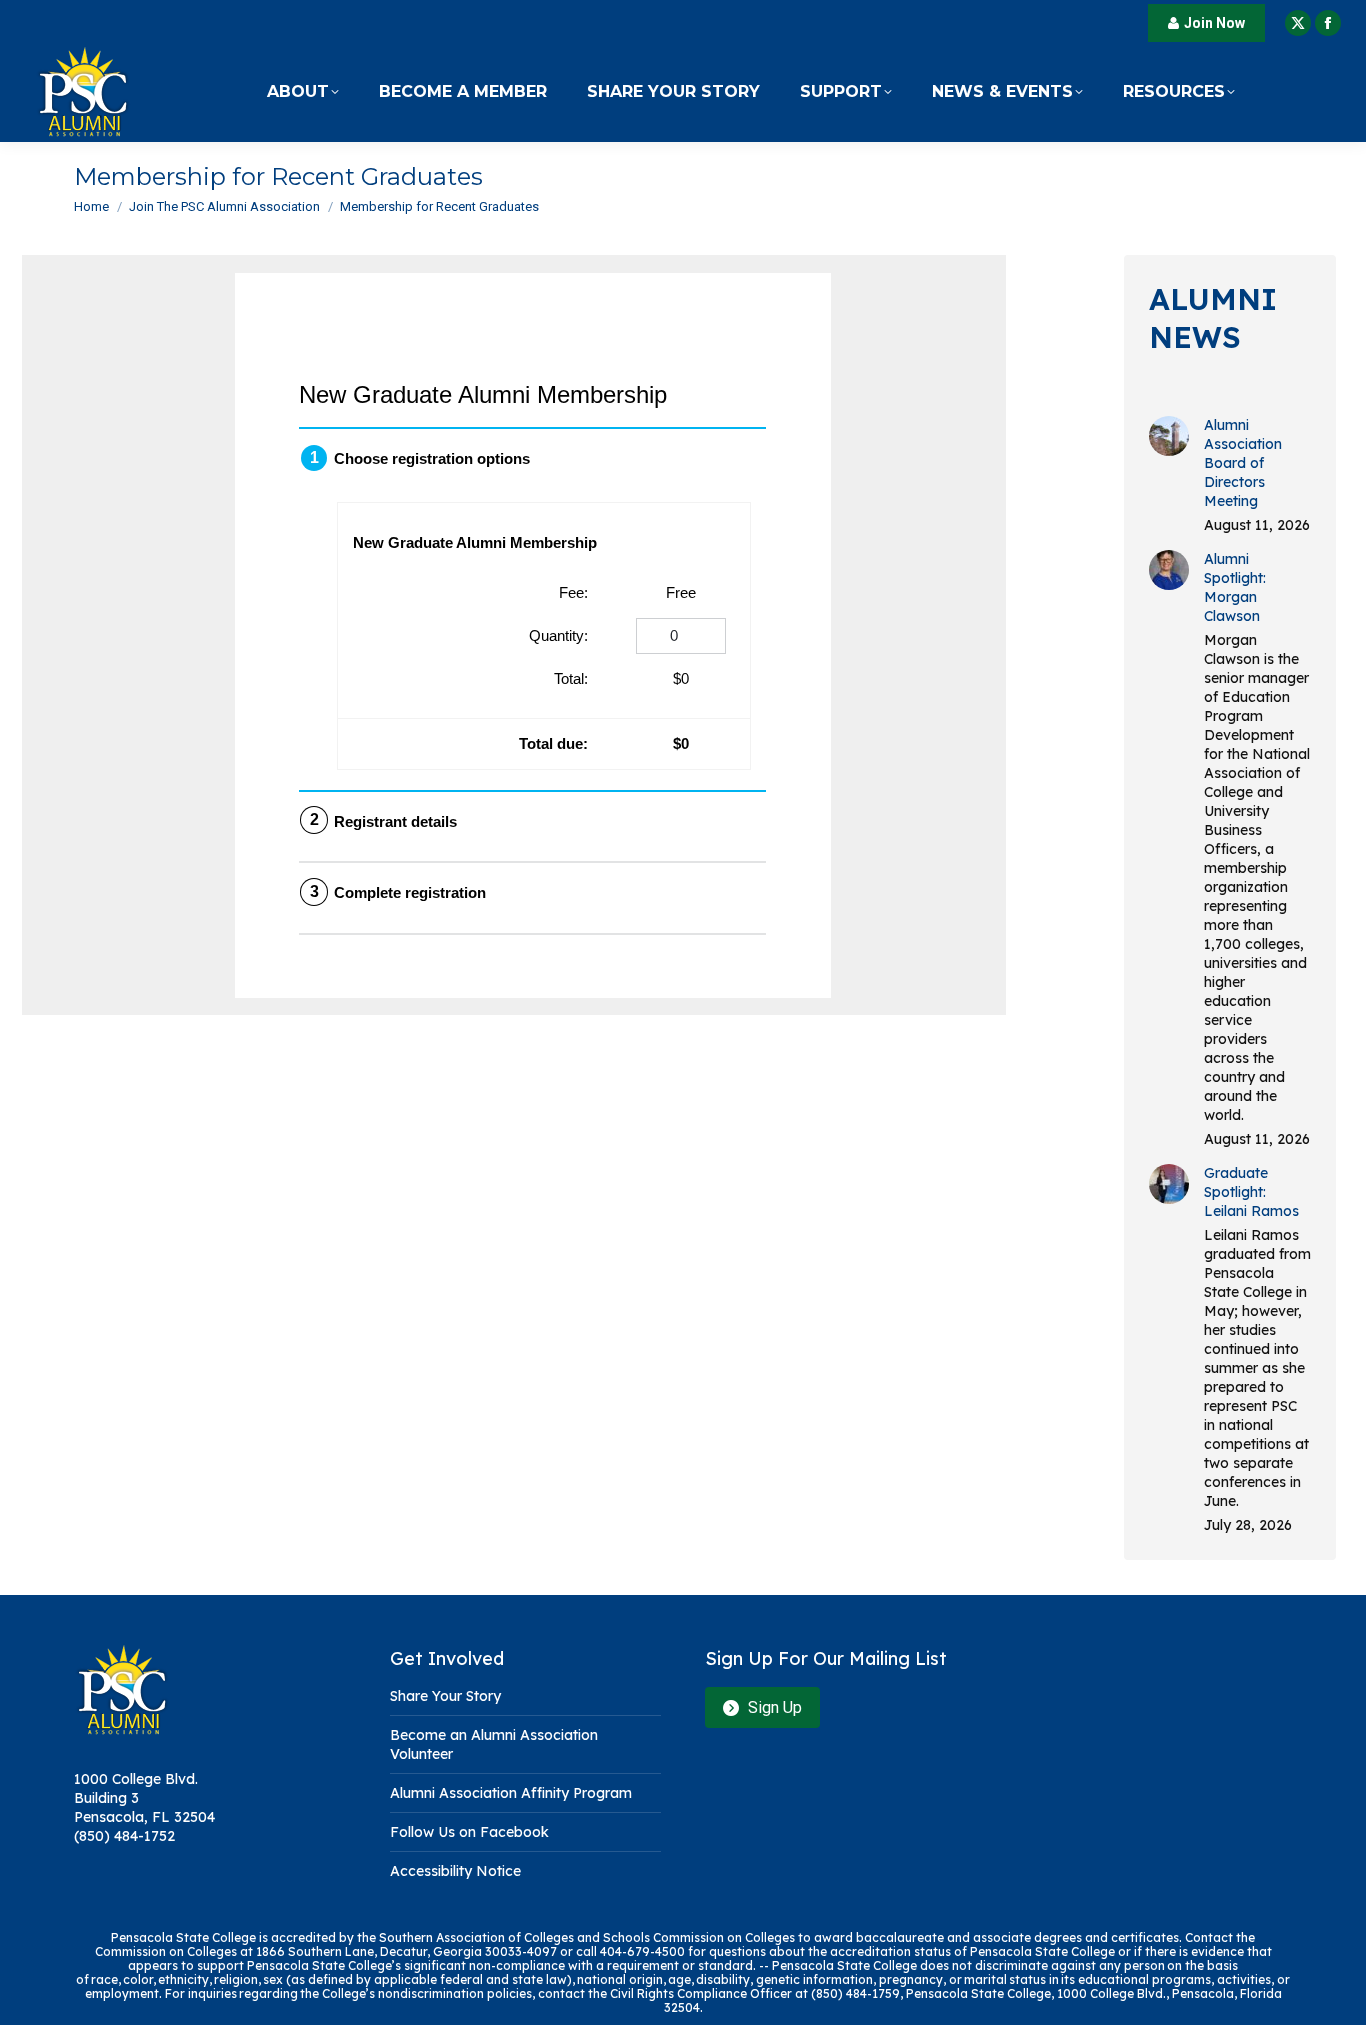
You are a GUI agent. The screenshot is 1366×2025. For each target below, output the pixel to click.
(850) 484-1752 (124, 1836)
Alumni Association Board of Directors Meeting (1243, 463)
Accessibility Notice (455, 1871)
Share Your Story (445, 1696)
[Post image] (1169, 436)
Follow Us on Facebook (469, 1832)
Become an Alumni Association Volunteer (494, 1744)
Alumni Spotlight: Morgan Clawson (1235, 587)
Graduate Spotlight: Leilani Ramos (1251, 1192)
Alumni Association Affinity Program (511, 1793)
